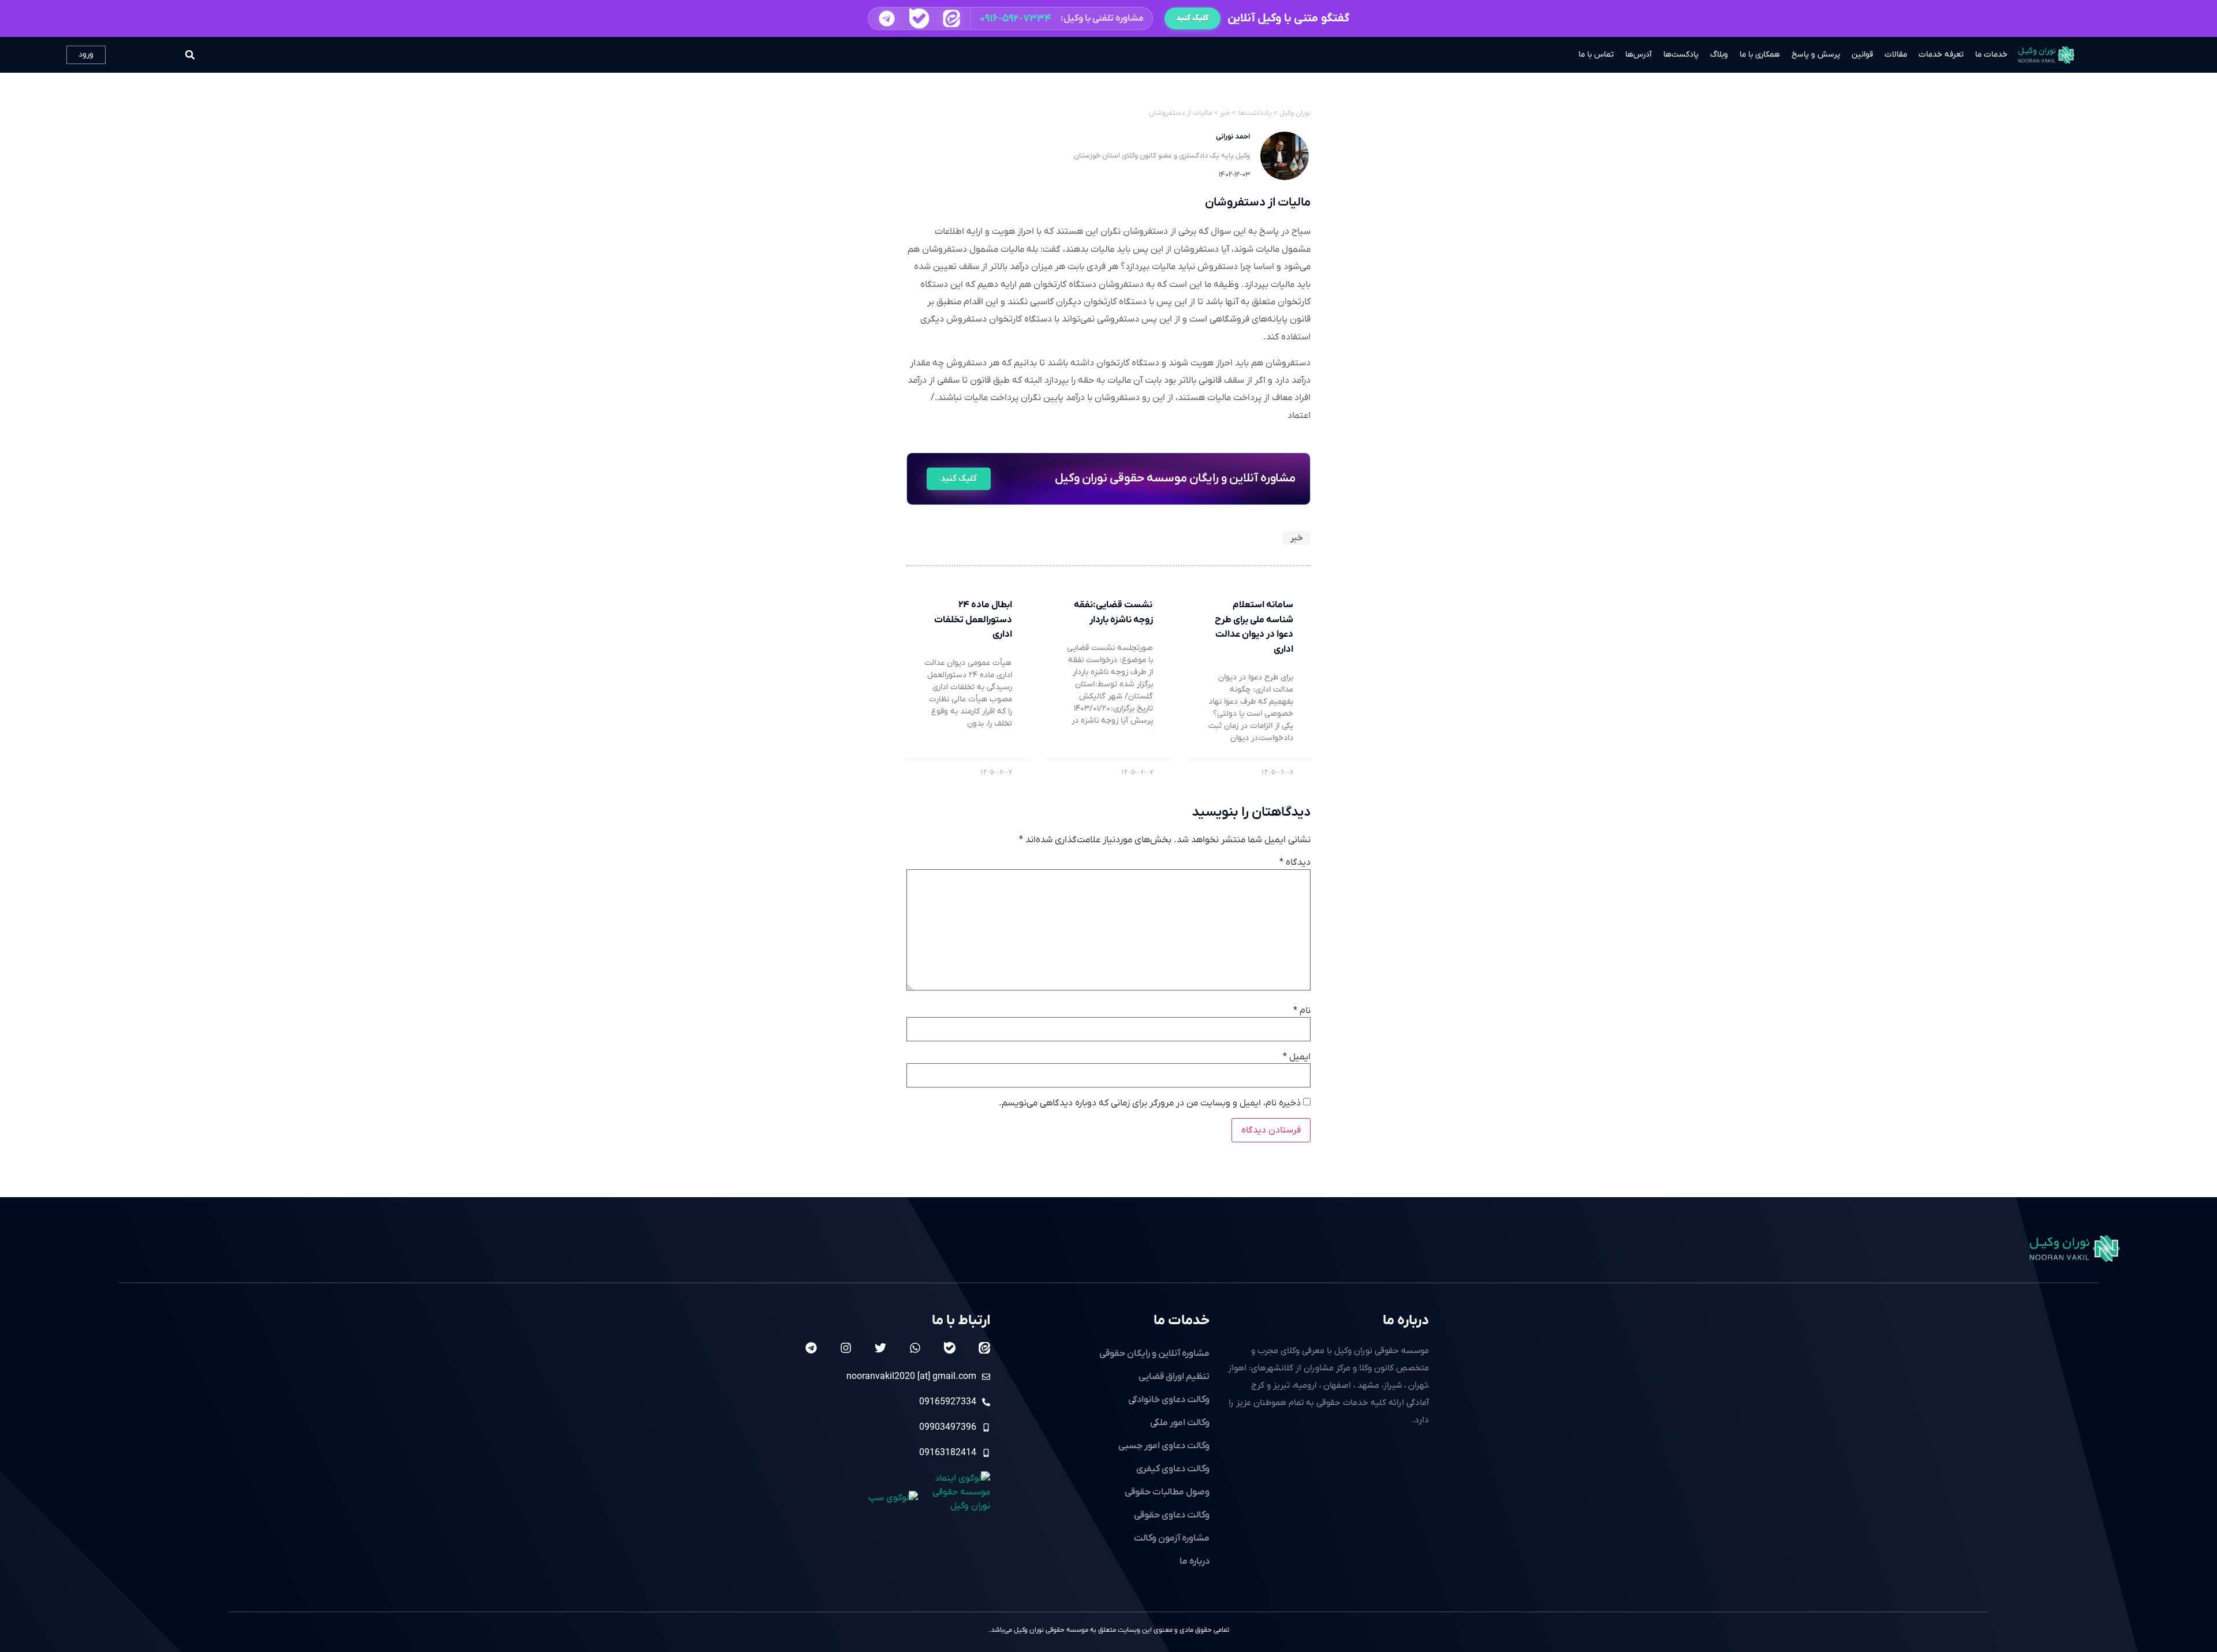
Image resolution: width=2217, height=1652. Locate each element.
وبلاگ (1719, 55)
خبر (1297, 538)
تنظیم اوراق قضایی (1174, 1377)
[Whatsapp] (915, 1348)
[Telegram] (811, 1348)
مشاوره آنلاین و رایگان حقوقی (1154, 1354)
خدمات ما (1991, 55)
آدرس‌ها (1639, 55)
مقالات (1896, 55)
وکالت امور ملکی (1180, 1423)
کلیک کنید (1193, 18)
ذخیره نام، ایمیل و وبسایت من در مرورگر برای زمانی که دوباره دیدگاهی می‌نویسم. (1150, 1103)
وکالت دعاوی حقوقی (1172, 1515)
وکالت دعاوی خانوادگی (1169, 1400)
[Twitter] (880, 1348)
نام (1302, 1011)
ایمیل (1297, 1057)
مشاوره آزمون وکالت (1172, 1538)
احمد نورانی (1233, 137)
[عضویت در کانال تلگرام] (887, 18)
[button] (1010, 18)
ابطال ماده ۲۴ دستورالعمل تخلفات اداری (973, 620)
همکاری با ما (1760, 55)
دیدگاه (1295, 862)
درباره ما (1406, 1321)
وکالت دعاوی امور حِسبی (1164, 1446)
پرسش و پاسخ (1816, 55)
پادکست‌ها (1681, 55)
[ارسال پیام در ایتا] (951, 18)
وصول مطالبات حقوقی (1167, 1492)
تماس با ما (1596, 55)
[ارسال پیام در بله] (919, 19)
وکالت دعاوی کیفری (1173, 1469)
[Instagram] (846, 1348)
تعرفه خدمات (1941, 55)
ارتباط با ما (961, 1321)
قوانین (1862, 55)
